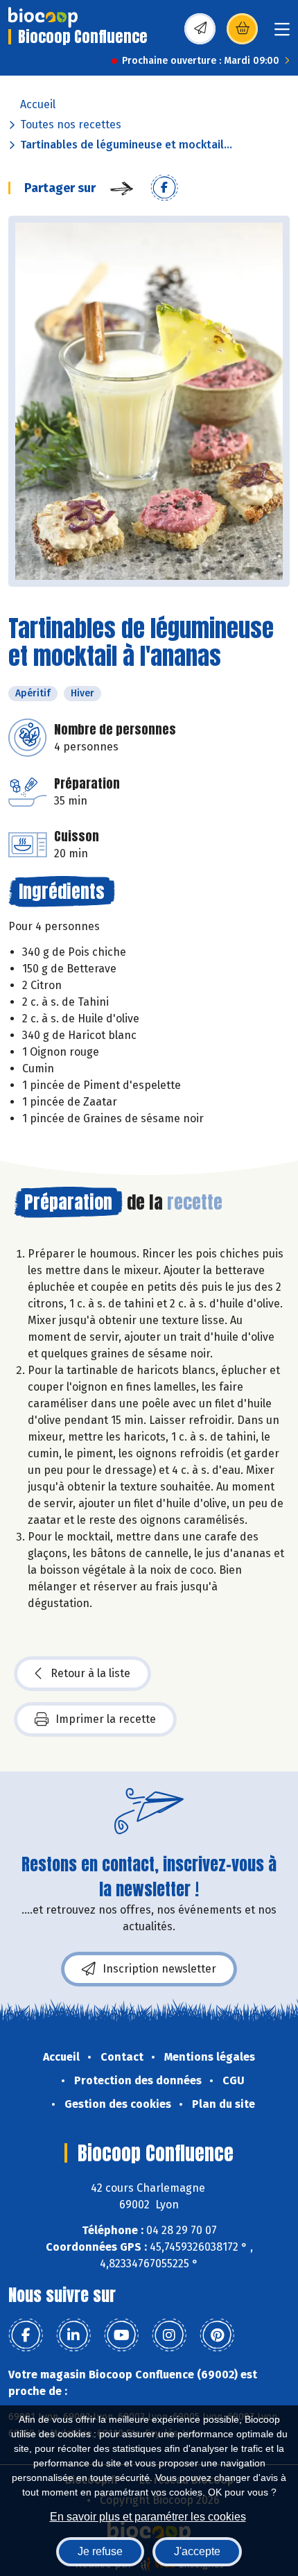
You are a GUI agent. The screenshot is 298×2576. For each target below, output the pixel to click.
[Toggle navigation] (282, 34)
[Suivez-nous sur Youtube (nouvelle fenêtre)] (121, 2335)
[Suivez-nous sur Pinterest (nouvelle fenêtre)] (217, 2335)
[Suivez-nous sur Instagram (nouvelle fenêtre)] (169, 2335)
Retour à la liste (90, 1673)
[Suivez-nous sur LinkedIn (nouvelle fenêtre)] (73, 2335)
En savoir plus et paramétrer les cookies (148, 2517)
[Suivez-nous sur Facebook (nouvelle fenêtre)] (26, 2335)
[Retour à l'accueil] (43, 17)
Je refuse (100, 2551)
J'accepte (197, 2551)
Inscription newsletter (159, 1969)
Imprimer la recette (106, 1719)
